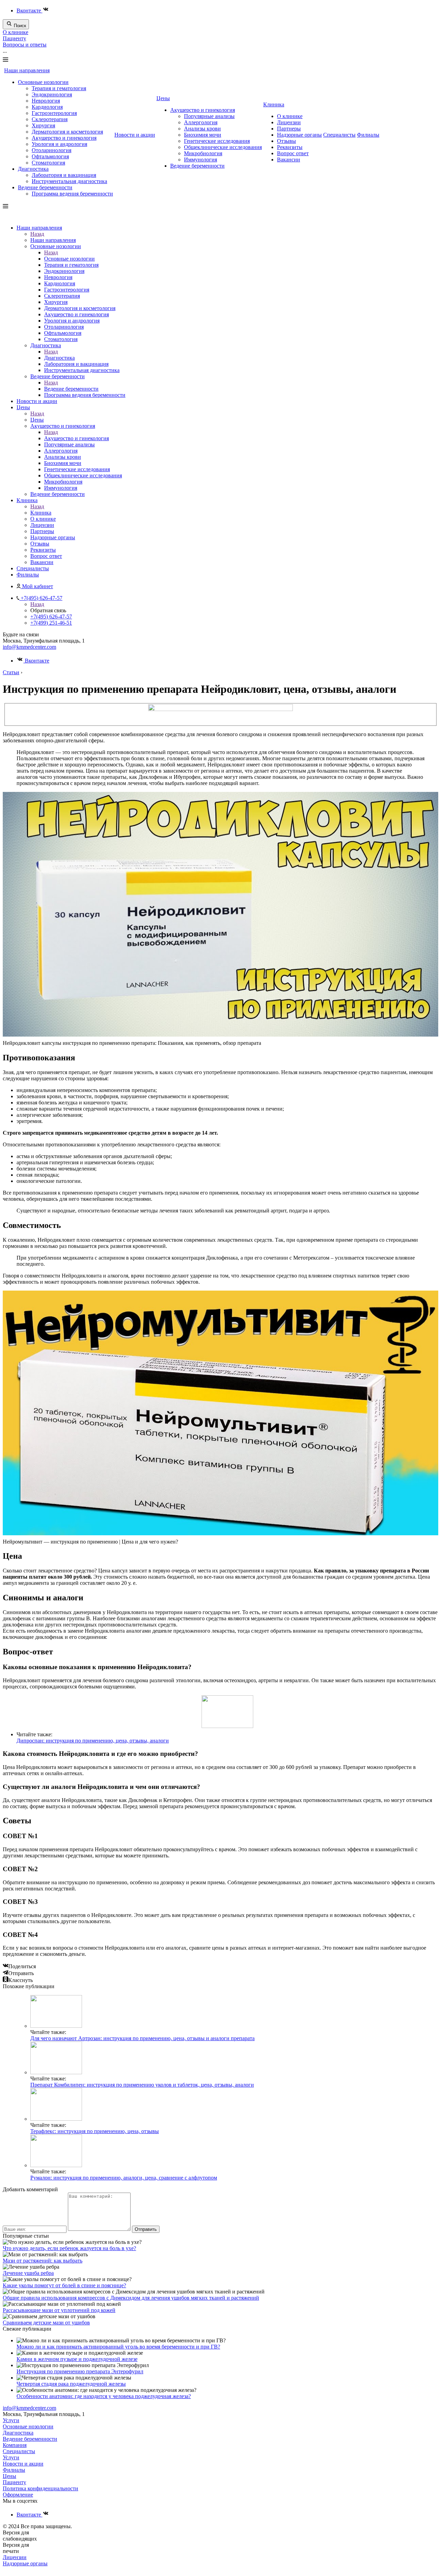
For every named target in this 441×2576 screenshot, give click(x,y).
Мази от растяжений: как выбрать (43, 2261)
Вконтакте (29, 10)
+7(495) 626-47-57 (51, 617)
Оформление (18, 2495)
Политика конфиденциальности (40, 2488)
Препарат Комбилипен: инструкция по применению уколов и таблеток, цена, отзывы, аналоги (142, 2085)
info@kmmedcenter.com (29, 647)
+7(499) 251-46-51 (51, 623)
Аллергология (201, 122)
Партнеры (289, 129)
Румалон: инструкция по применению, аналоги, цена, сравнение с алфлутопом (124, 2178)
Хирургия (43, 125)
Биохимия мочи (203, 135)
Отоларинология (52, 150)
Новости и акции (135, 135)
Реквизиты (290, 147)
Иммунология (201, 160)
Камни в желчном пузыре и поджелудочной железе (77, 2359)
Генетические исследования (217, 141)
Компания (15, 2445)
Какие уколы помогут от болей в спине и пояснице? (64, 2285)
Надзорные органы (299, 135)
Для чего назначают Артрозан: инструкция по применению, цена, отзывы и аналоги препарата (142, 2038)
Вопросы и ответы (25, 45)
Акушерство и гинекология (64, 138)
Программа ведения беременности (72, 194)
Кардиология (47, 107)
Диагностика (33, 169)
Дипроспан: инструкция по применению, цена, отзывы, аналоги (93, 1741)
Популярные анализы (209, 116)
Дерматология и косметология (67, 132)
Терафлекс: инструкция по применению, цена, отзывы (95, 2131)
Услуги (11, 2420)
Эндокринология (52, 94)
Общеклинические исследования (223, 147)
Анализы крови (202, 129)
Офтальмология (50, 156)
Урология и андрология (59, 144)
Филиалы (368, 135)
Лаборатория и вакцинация (64, 175)
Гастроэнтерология (54, 113)
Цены (163, 98)
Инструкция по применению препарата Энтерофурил (80, 2371)
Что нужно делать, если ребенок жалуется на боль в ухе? (69, 2248)
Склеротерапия (50, 119)
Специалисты (339, 135)
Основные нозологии (43, 82)
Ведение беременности (45, 187)
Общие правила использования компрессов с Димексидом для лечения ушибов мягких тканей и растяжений (131, 2298)
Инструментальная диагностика (69, 181)
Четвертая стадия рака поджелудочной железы (71, 2384)
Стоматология (48, 163)
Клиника (274, 104)
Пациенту (14, 38)
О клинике (16, 32)
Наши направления (27, 70)
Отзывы (286, 141)
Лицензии (289, 122)
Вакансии (289, 160)
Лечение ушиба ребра (28, 2273)
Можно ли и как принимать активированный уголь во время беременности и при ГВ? (118, 2347)
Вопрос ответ (293, 153)
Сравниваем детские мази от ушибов (46, 2323)
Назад (37, 234)
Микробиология (203, 153)
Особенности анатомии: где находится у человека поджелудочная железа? (104, 2396)
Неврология (46, 101)
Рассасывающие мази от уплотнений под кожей (59, 2310)
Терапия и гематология (59, 88)
